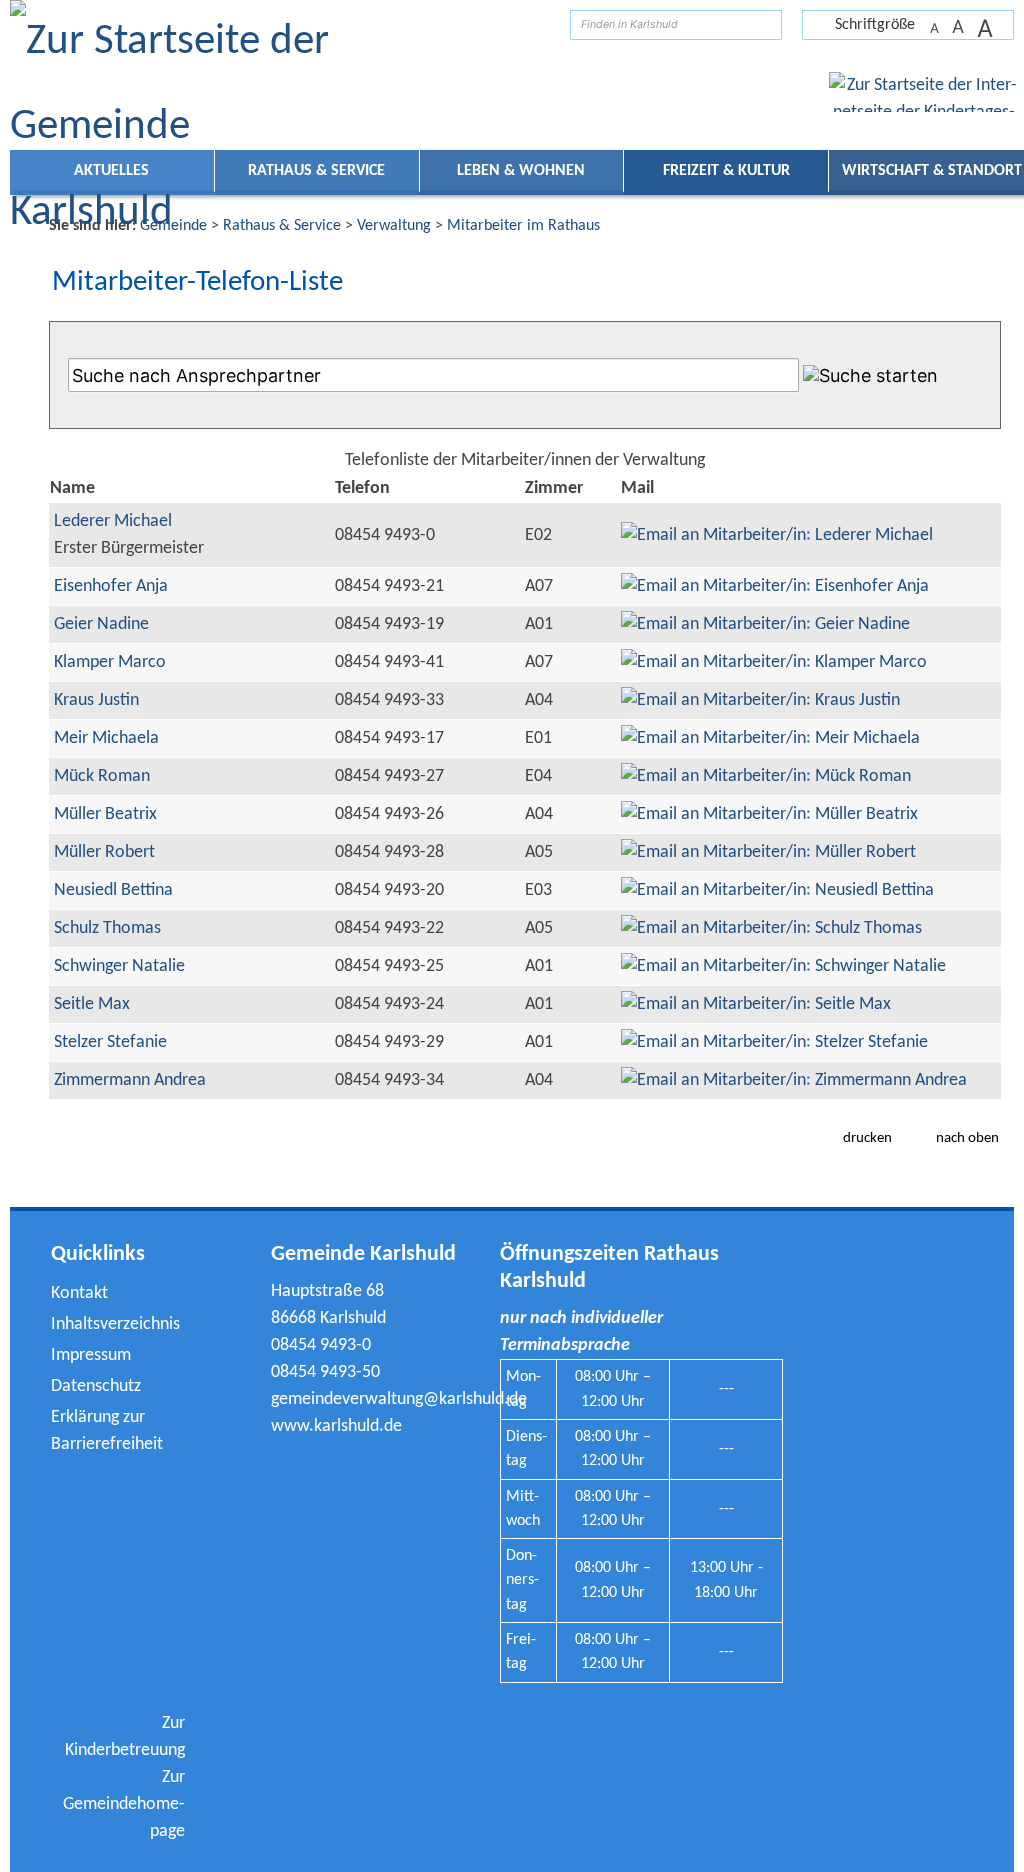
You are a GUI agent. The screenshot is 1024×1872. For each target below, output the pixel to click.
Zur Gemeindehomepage (124, 1804)
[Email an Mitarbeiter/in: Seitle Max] (756, 1004)
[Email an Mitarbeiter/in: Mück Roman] (766, 776)
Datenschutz (96, 1386)
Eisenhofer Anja (111, 586)
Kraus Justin (96, 700)
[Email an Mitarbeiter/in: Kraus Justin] (760, 700)
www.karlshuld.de (336, 1426)
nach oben (967, 1138)
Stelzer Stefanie (110, 1042)
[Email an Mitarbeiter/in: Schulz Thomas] (771, 928)
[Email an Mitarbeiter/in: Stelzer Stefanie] (774, 1042)
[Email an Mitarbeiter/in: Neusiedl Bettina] (777, 890)
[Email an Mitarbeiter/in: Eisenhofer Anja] (775, 586)
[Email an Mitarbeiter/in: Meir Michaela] (770, 738)
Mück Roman (102, 776)
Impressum (91, 1355)
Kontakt (79, 1293)
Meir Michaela (106, 738)
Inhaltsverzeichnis (115, 1324)
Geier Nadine (101, 624)
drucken (867, 1138)
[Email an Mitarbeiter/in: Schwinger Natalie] (783, 966)
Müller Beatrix (105, 814)
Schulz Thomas (107, 928)
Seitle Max (92, 1004)
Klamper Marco (110, 662)
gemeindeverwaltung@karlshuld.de (399, 1399)
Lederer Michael (113, 521)
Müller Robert (104, 852)
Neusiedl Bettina (113, 890)
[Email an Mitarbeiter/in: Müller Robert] (768, 852)
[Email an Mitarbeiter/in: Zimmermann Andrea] (794, 1080)
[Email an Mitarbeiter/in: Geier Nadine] (765, 624)
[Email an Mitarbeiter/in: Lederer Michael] (777, 535)
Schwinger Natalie (119, 966)
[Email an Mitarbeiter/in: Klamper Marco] (774, 662)
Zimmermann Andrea (130, 1080)
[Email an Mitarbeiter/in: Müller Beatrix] (769, 814)
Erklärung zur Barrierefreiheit (107, 1431)
